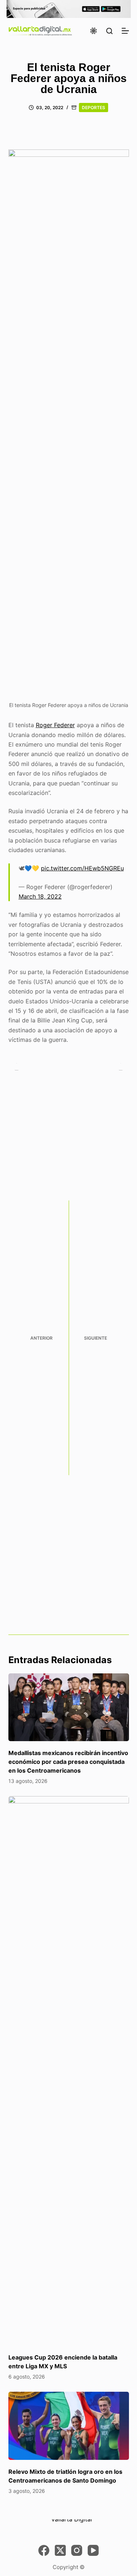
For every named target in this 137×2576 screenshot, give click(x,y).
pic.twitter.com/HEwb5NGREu (82, 868)
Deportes (94, 108)
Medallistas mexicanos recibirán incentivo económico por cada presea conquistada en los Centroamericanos (68, 1762)
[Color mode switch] (94, 31)
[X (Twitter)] (60, 2550)
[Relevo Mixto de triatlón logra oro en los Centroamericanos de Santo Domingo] (69, 2426)
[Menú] (125, 31)
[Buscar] (109, 31)
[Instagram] (77, 2550)
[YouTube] (93, 2550)
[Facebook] (44, 2550)
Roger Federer (55, 725)
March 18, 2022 (40, 896)
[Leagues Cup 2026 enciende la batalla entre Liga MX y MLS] (69, 2071)
